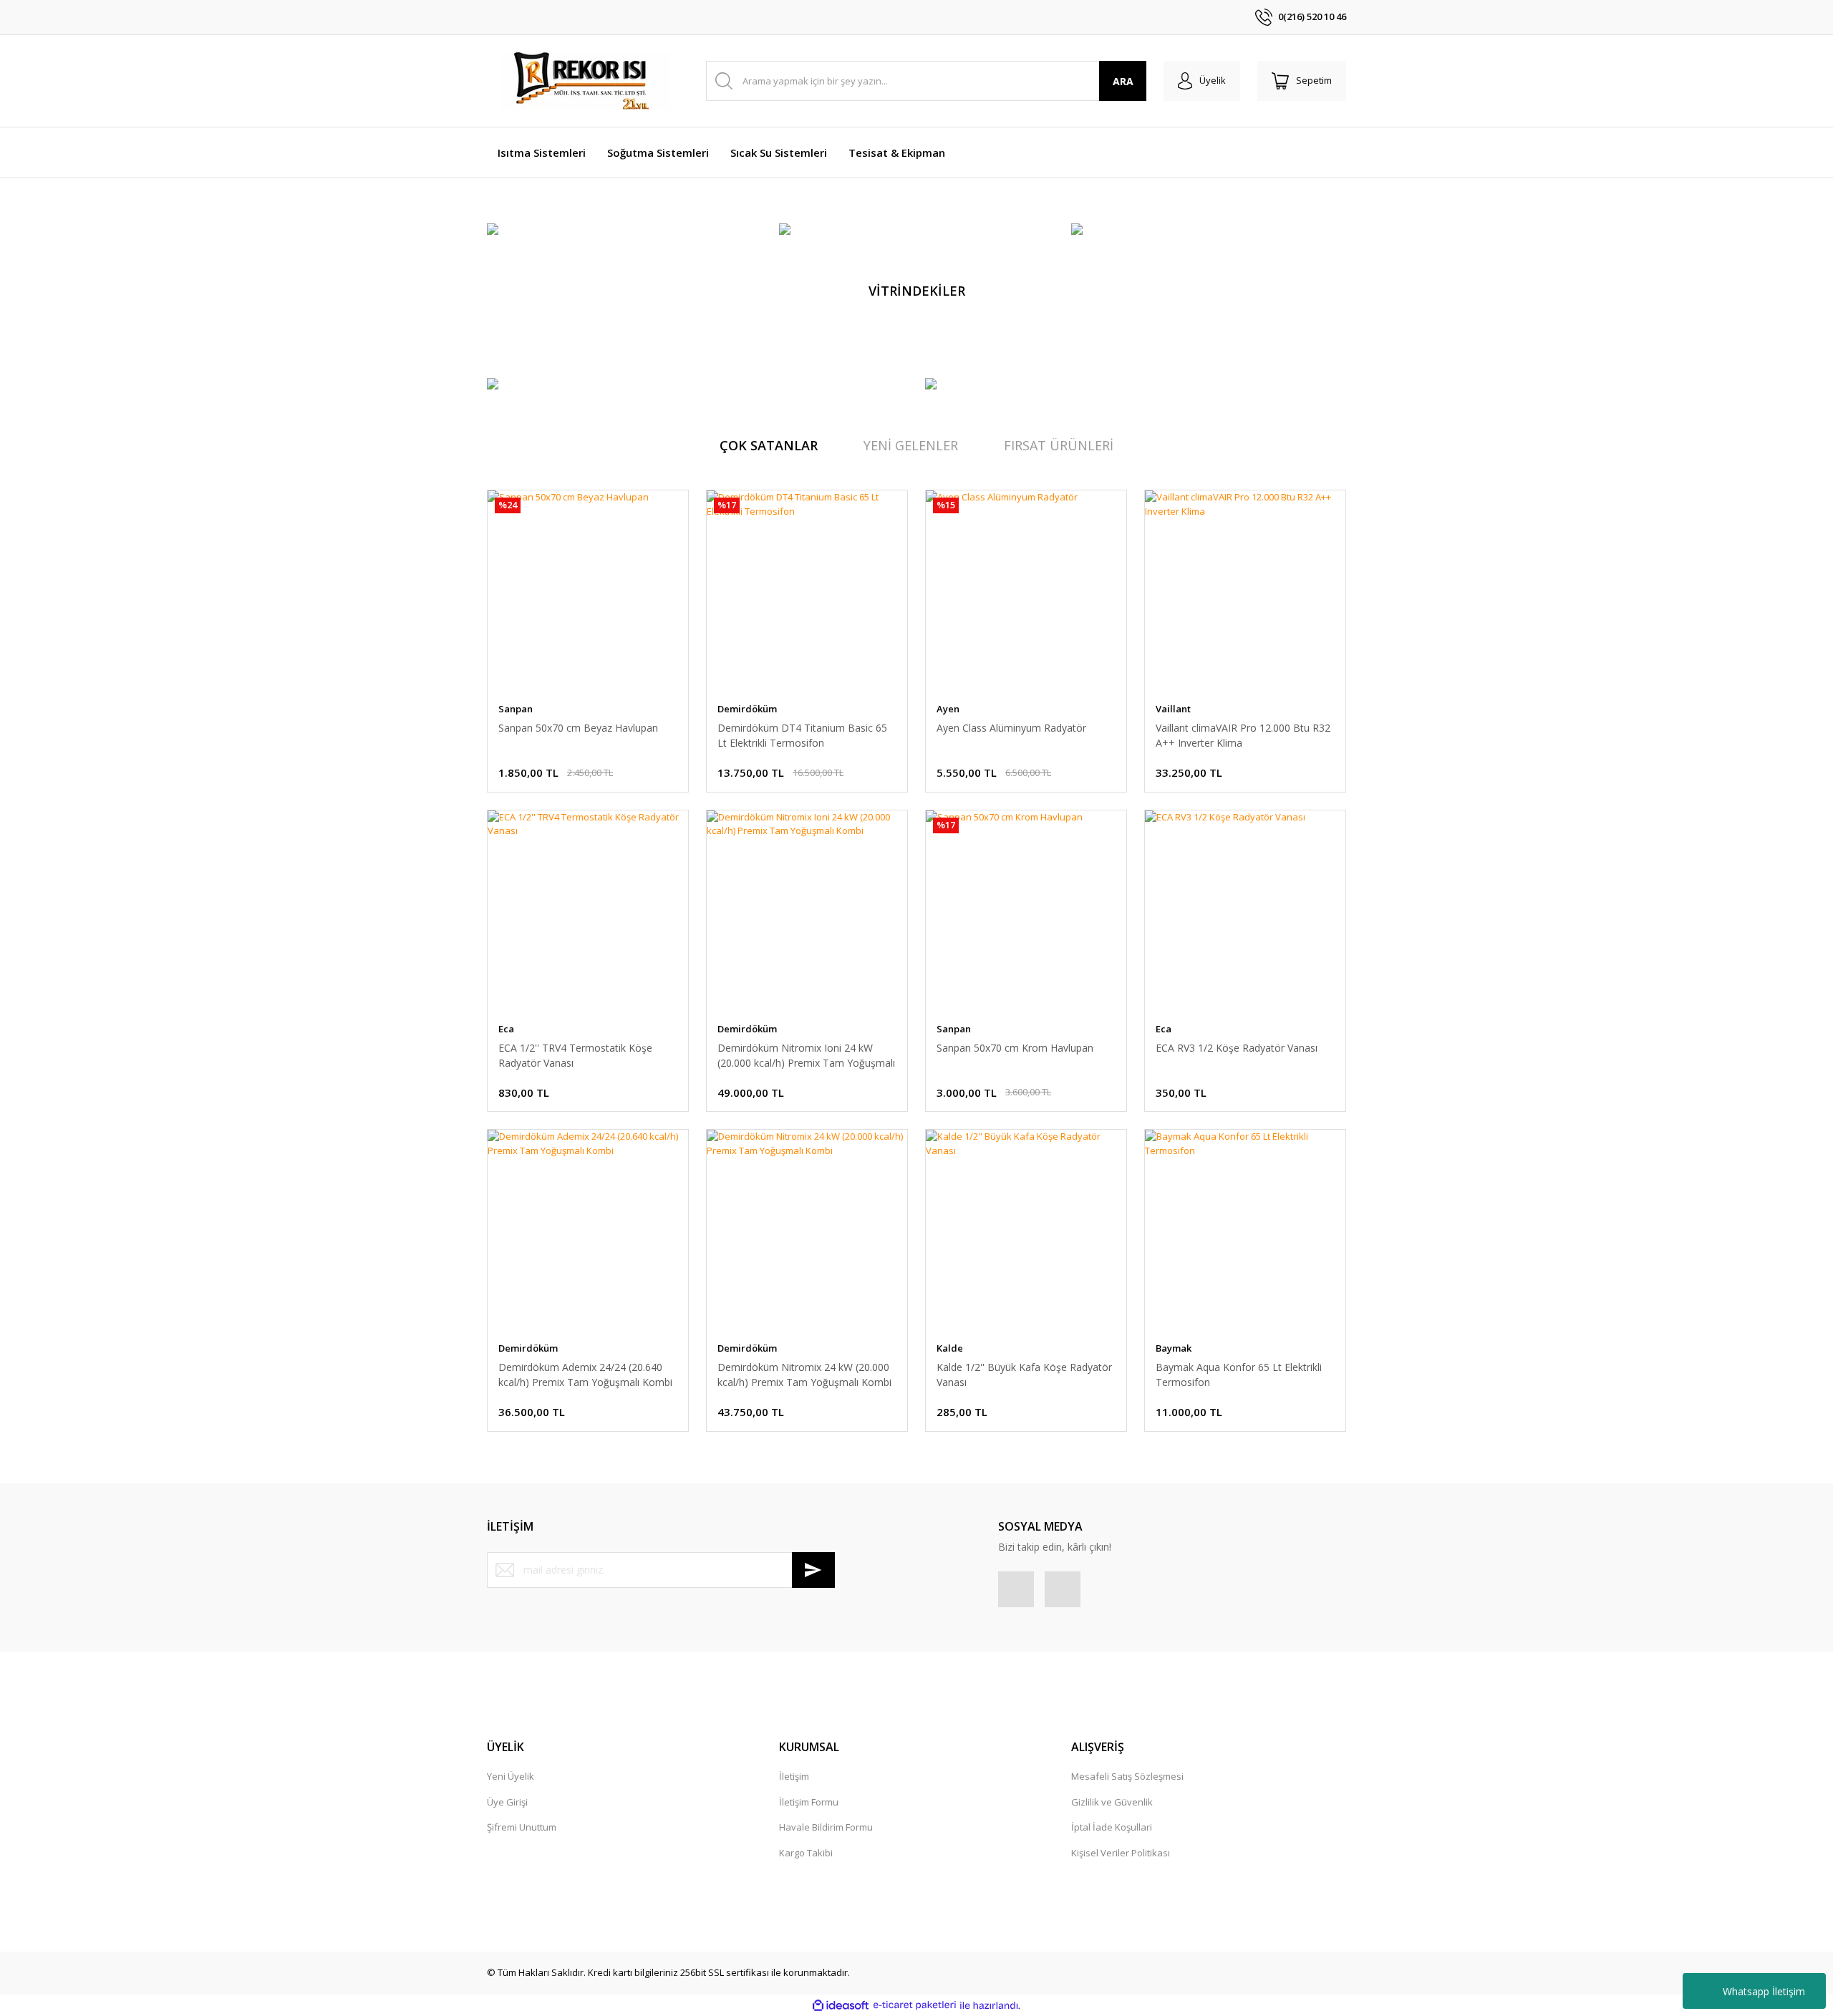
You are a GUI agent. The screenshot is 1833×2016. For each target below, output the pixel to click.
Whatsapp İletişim (1764, 1991)
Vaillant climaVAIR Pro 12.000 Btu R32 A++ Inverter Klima (1243, 735)
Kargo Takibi (806, 1853)
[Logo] (587, 81)
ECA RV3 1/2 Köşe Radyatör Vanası (1237, 1048)
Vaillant (1173, 709)
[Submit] (813, 1570)
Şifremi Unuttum (522, 1827)
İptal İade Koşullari (1112, 1827)
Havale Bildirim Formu (826, 1827)
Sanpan (516, 709)
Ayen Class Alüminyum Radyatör (1011, 728)
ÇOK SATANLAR (769, 445)
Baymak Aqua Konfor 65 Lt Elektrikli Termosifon (1239, 1375)
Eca (506, 1029)
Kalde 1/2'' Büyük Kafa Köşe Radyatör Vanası (1024, 1375)
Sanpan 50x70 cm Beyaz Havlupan (578, 728)
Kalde (950, 1348)
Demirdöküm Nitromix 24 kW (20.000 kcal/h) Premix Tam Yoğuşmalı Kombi (804, 1375)
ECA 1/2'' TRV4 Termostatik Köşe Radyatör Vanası (575, 1055)
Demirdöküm (747, 709)
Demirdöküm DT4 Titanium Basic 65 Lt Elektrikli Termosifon (802, 735)
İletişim (794, 1776)
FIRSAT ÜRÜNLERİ (1059, 445)
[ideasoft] (841, 2005)
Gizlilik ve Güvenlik (1112, 1802)
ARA (1123, 81)
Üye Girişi (507, 1802)
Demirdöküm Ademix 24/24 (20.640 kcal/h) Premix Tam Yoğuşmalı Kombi (585, 1375)
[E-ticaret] (915, 2005)
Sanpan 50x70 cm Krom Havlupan (1015, 1048)
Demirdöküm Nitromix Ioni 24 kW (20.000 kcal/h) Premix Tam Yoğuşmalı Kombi (806, 1056)
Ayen (948, 709)
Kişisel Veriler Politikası (1121, 1853)
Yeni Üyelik (511, 1776)
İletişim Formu (809, 1802)
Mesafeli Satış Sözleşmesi (1127, 1776)
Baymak (1174, 1348)
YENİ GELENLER (911, 445)
